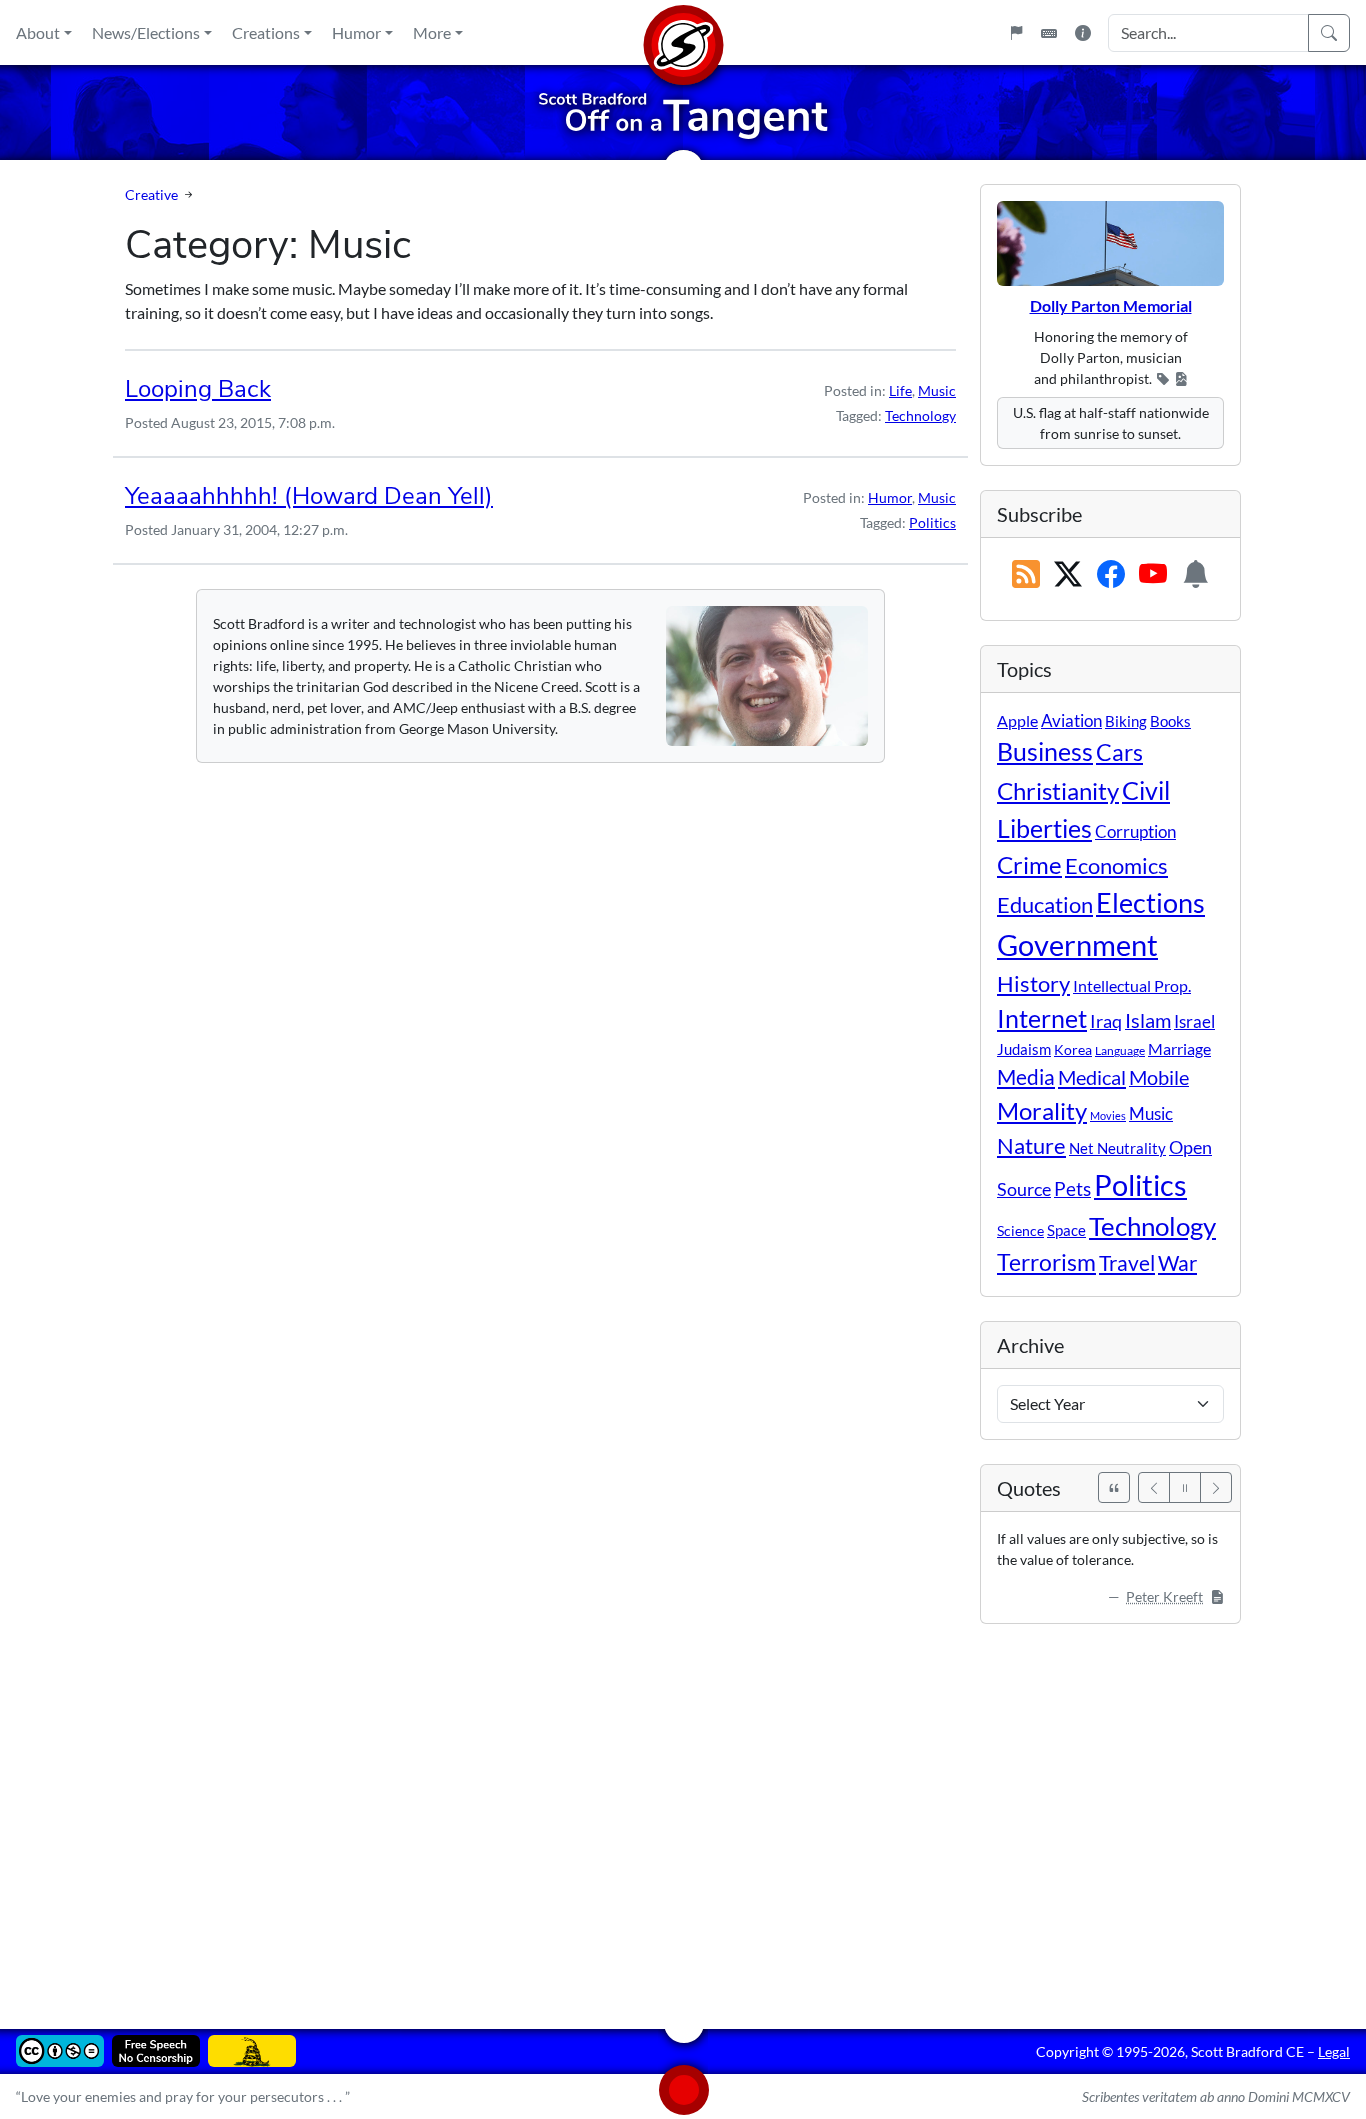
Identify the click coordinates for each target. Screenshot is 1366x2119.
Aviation (1071, 721)
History (1033, 983)
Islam (1148, 1020)
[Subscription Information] (1196, 575)
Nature (1031, 1145)
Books (1170, 721)
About (38, 32)
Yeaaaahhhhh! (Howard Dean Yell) (309, 496)
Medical (1092, 1077)
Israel (1194, 1022)
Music (937, 390)
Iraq (1106, 1021)
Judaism (1024, 1049)
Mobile (1159, 1077)
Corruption (1135, 831)
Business (1045, 751)
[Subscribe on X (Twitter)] (1068, 575)
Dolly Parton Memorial (1111, 305)
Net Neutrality (1117, 1148)
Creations (266, 32)
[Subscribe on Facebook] (1111, 575)
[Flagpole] (1016, 33)
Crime (1029, 865)
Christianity (1058, 791)
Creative (151, 194)
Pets (1072, 1188)
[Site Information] (1083, 33)
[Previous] (1154, 1487)
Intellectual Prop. (1132, 985)
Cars (1119, 752)
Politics (932, 522)
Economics (1116, 865)
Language (1120, 1050)
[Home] (683, 32)
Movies (1108, 1115)
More (432, 32)
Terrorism (1046, 1262)
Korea (1073, 1049)
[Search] (1329, 33)
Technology (920, 415)
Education (1045, 904)
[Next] (1216, 1487)
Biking (1126, 721)
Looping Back (198, 389)
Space (1066, 1230)
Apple (1017, 720)
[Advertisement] (683, 1812)
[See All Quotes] (1114, 1487)
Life (900, 390)
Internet (1042, 1018)
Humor (356, 32)
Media (1026, 1077)
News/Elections (146, 32)
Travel (1127, 1263)
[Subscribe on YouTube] (1153, 575)
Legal (1334, 2051)
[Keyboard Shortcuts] (1049, 33)
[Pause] (1185, 1487)
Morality (1042, 1110)
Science (1020, 1230)
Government (1077, 944)
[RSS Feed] (1026, 575)
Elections (1150, 903)
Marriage (1179, 1048)
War (1177, 1263)
